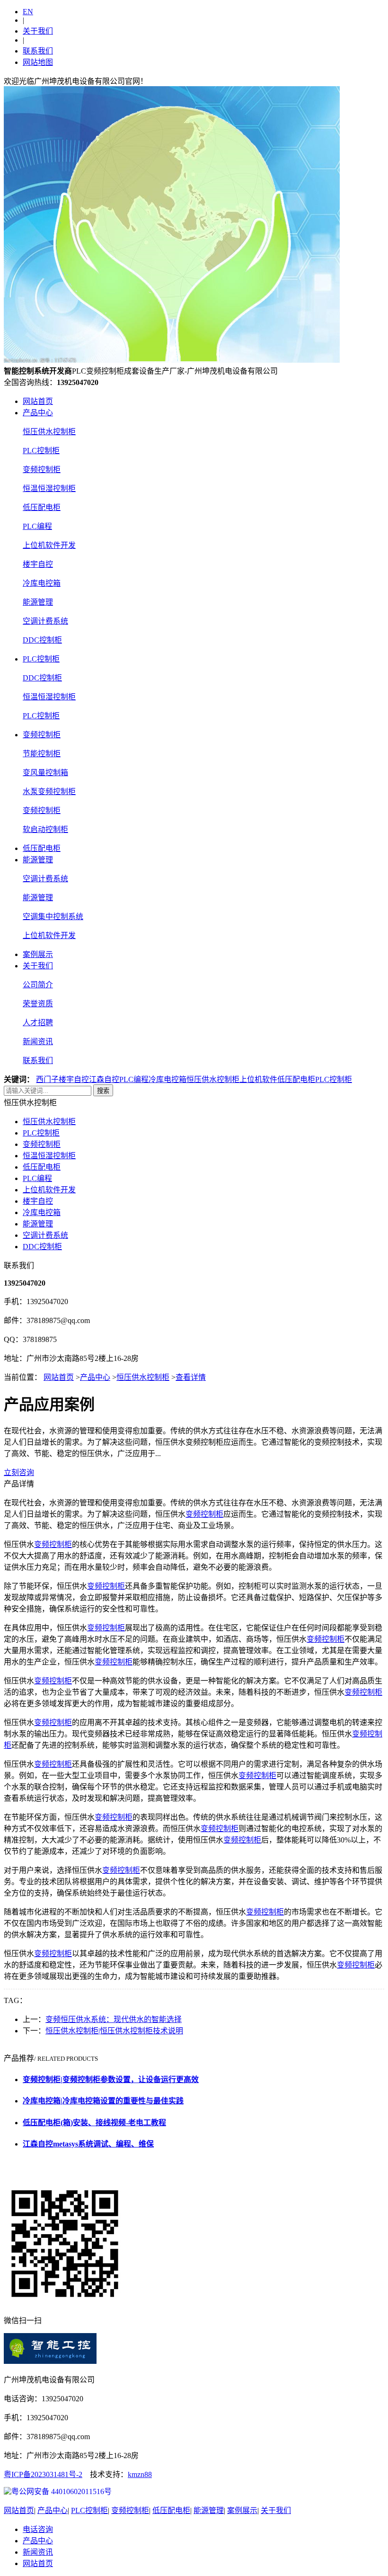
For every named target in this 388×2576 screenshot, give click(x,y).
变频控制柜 (42, 470)
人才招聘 (38, 1023)
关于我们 (38, 31)
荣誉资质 (38, 1004)
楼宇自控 (38, 564)
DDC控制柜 (42, 640)
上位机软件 (258, 1079)
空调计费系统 (45, 621)
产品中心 (38, 413)
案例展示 (38, 954)
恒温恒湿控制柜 (49, 488)
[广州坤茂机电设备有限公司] (172, 360)
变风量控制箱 (45, 773)
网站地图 (38, 62)
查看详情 (191, 1377)
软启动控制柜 (45, 829)
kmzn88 (140, 2474)
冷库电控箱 (42, 583)
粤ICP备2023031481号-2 (43, 2474)
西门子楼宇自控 (62, 1079)
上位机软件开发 (49, 545)
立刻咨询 (19, 1472)
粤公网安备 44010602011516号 (62, 2491)
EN (28, 12)
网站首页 (38, 401)
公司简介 (38, 985)
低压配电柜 (42, 507)
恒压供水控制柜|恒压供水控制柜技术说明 (114, 2031)
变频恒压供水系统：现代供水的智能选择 (114, 2019)
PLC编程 (37, 526)
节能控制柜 (42, 754)
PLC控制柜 (41, 451)
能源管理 (38, 602)
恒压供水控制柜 (49, 432)
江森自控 (104, 1079)
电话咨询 (38, 2529)
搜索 (103, 1091)
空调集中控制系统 (53, 917)
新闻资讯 (38, 1042)
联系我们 (38, 51)
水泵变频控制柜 (49, 792)
